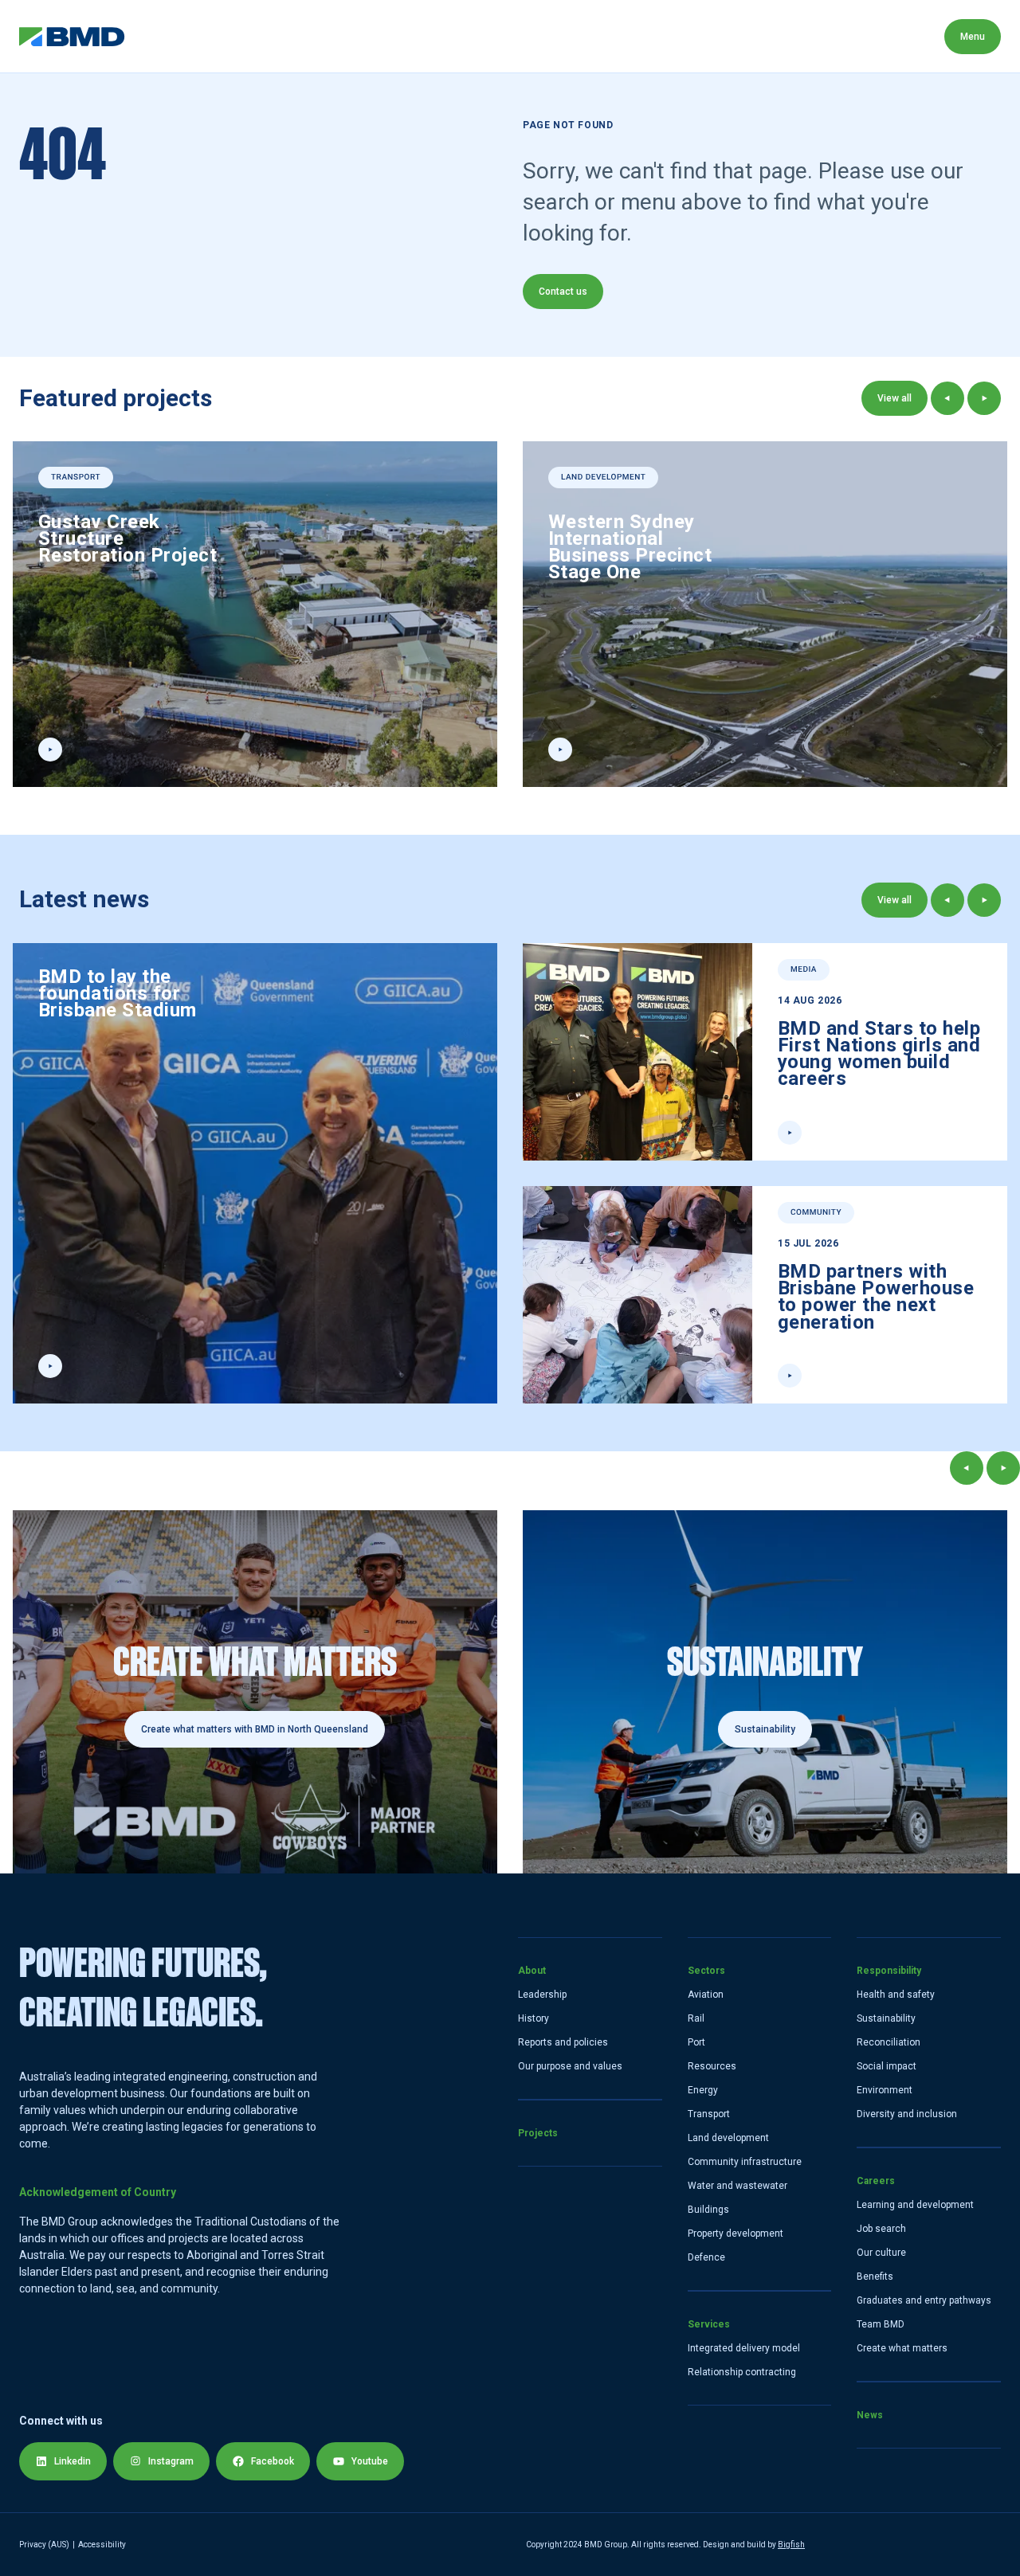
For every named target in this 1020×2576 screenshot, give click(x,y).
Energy (703, 2090)
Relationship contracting (742, 2372)
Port (696, 2042)
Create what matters (902, 2348)
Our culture (881, 2253)
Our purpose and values (570, 2066)
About (161, 36)
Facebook (273, 2461)
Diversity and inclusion (907, 2114)
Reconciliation (889, 2042)
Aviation (706, 1995)
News (700, 36)
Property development (736, 2233)
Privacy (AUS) (44, 2545)
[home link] (72, 37)
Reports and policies (563, 2042)
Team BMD (881, 2324)
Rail (696, 2018)
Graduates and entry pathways (924, 2300)
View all (894, 398)
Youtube (370, 2461)
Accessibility (102, 2545)
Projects (241, 36)
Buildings (708, 2210)
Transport (709, 2114)
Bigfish (791, 2545)
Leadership (542, 1995)
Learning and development (915, 2205)
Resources (712, 2066)
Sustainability (886, 2018)
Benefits (875, 2277)
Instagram (171, 2461)
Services (414, 36)
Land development (728, 2138)
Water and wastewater (738, 2186)
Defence (706, 2257)
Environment (885, 2090)
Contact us (563, 292)
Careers (622, 36)
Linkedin (73, 2461)
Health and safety (896, 1995)
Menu (973, 37)
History (534, 2018)
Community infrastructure (745, 2162)
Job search (881, 2229)
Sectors (328, 36)
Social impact (887, 2066)
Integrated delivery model (744, 2348)
